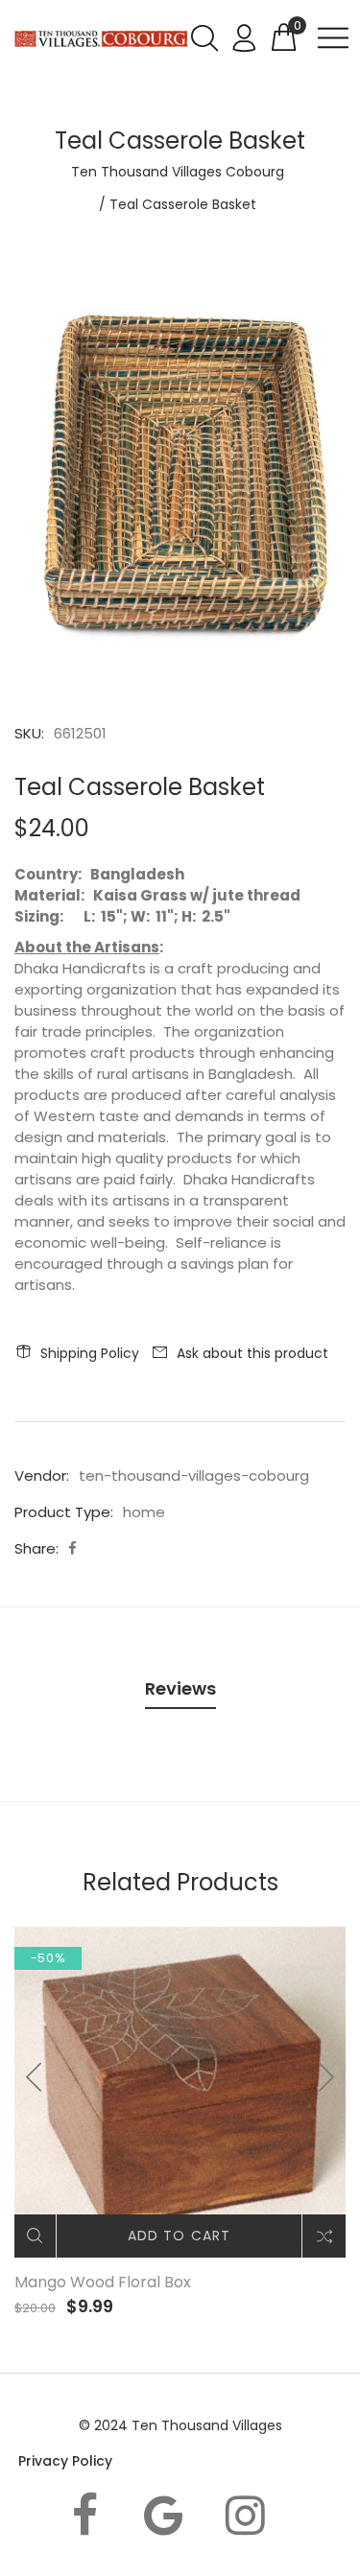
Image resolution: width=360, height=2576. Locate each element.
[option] (180, 479)
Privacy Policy (65, 2461)
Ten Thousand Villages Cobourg (178, 172)
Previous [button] (35, 2077)
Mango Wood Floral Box (103, 2282)
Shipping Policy (90, 1353)
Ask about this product (252, 1353)
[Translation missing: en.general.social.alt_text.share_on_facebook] (72, 1548)
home (144, 1512)
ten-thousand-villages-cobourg (194, 1475)
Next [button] (325, 2077)
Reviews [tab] (180, 1688)
